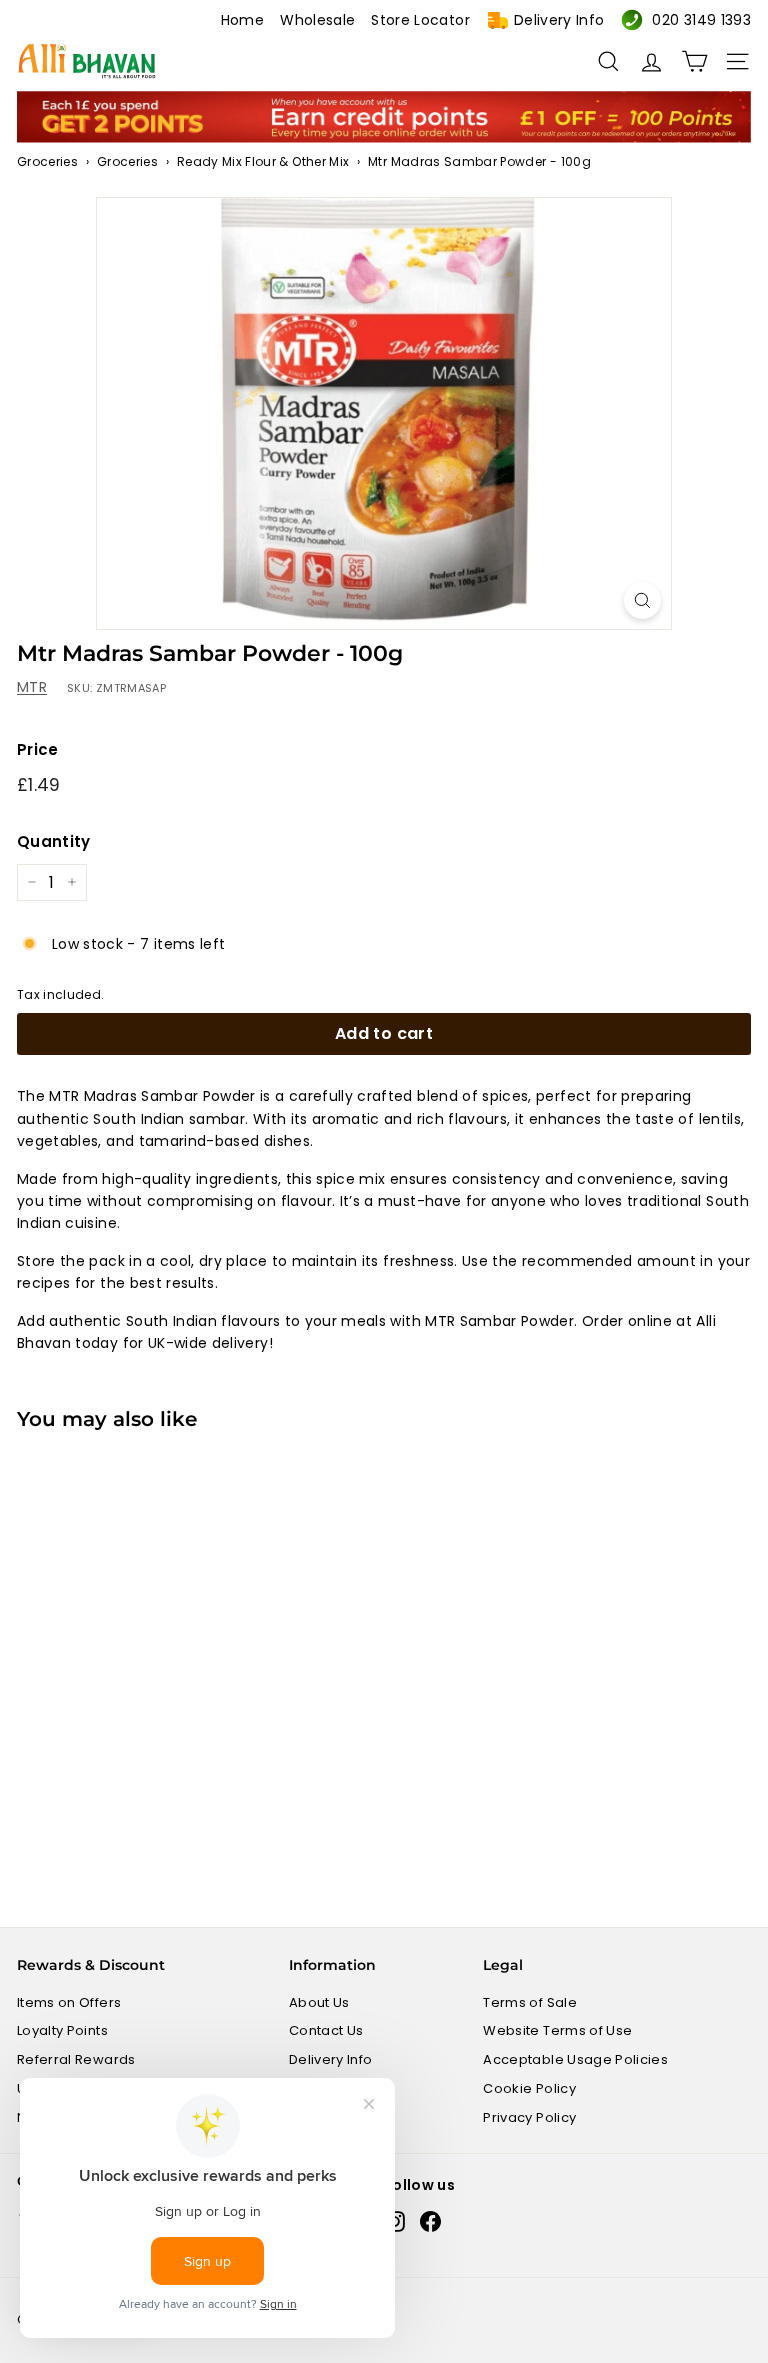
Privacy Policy (529, 2117)
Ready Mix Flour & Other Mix (263, 161)
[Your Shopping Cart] (694, 61)
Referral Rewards (76, 2059)
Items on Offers (69, 2002)
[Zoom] (642, 600)
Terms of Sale (530, 2002)
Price (38, 749)
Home (242, 20)
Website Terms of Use (557, 2030)
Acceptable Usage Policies (575, 2059)
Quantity (54, 841)
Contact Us (326, 2030)
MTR (32, 687)
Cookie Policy (529, 2088)
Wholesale (317, 20)
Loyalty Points (62, 2030)
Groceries (47, 161)
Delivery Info (559, 20)
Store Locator (420, 20)
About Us (319, 2002)
